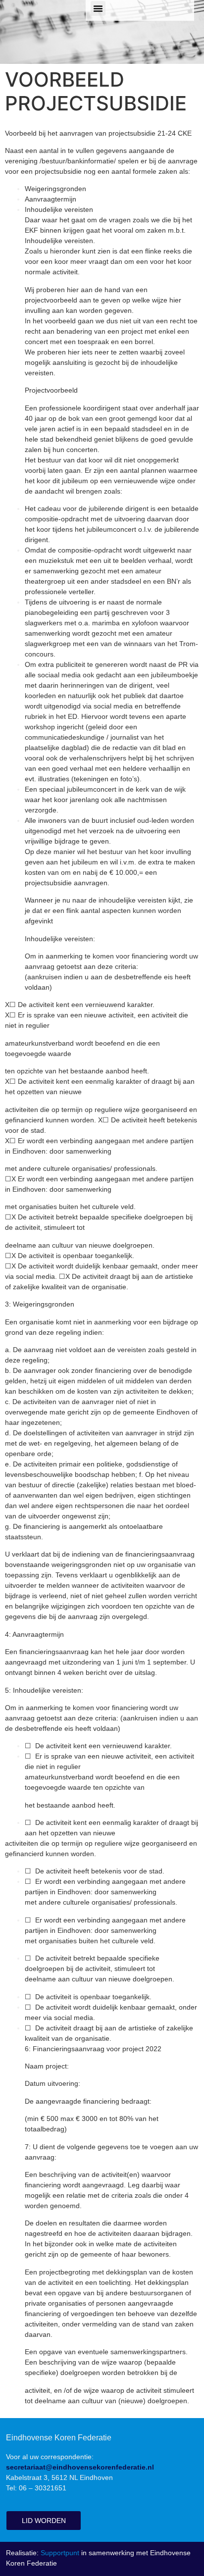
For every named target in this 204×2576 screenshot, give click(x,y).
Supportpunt (60, 2553)
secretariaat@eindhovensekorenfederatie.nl (80, 2467)
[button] (98, 8)
